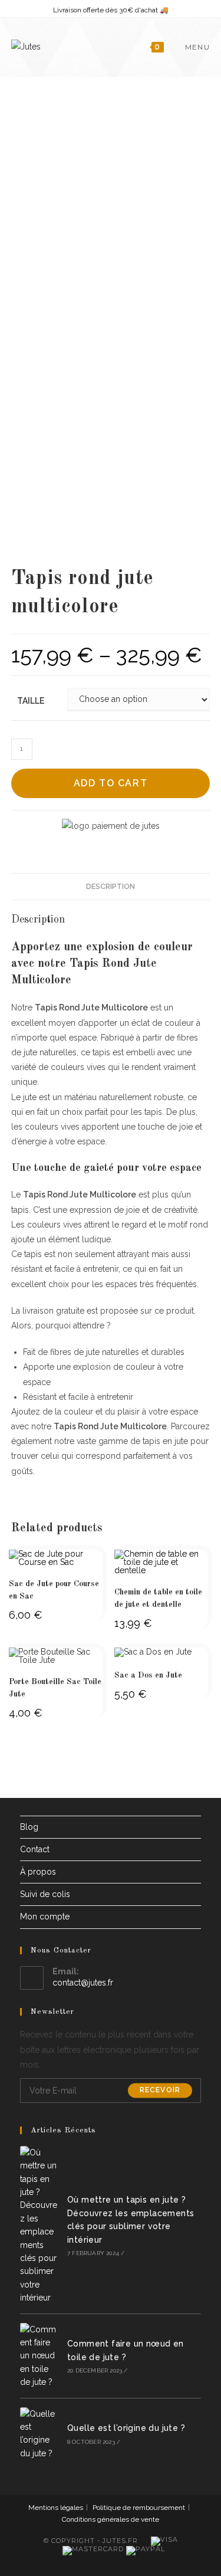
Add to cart (111, 783)
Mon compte (45, 1917)
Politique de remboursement (139, 2508)
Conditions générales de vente (111, 2519)
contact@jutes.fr (83, 1983)
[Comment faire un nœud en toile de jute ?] (40, 2356)
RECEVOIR (160, 2091)
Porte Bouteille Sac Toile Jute (55, 1688)
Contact (35, 1849)
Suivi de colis (45, 1894)
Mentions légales (56, 2508)
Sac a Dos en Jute (148, 1675)
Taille (31, 701)
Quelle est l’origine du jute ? (126, 2428)
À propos (38, 1872)
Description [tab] (111, 886)
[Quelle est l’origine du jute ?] (40, 2434)
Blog (29, 1827)
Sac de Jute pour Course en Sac (54, 1590)
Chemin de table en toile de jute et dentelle (158, 1598)
